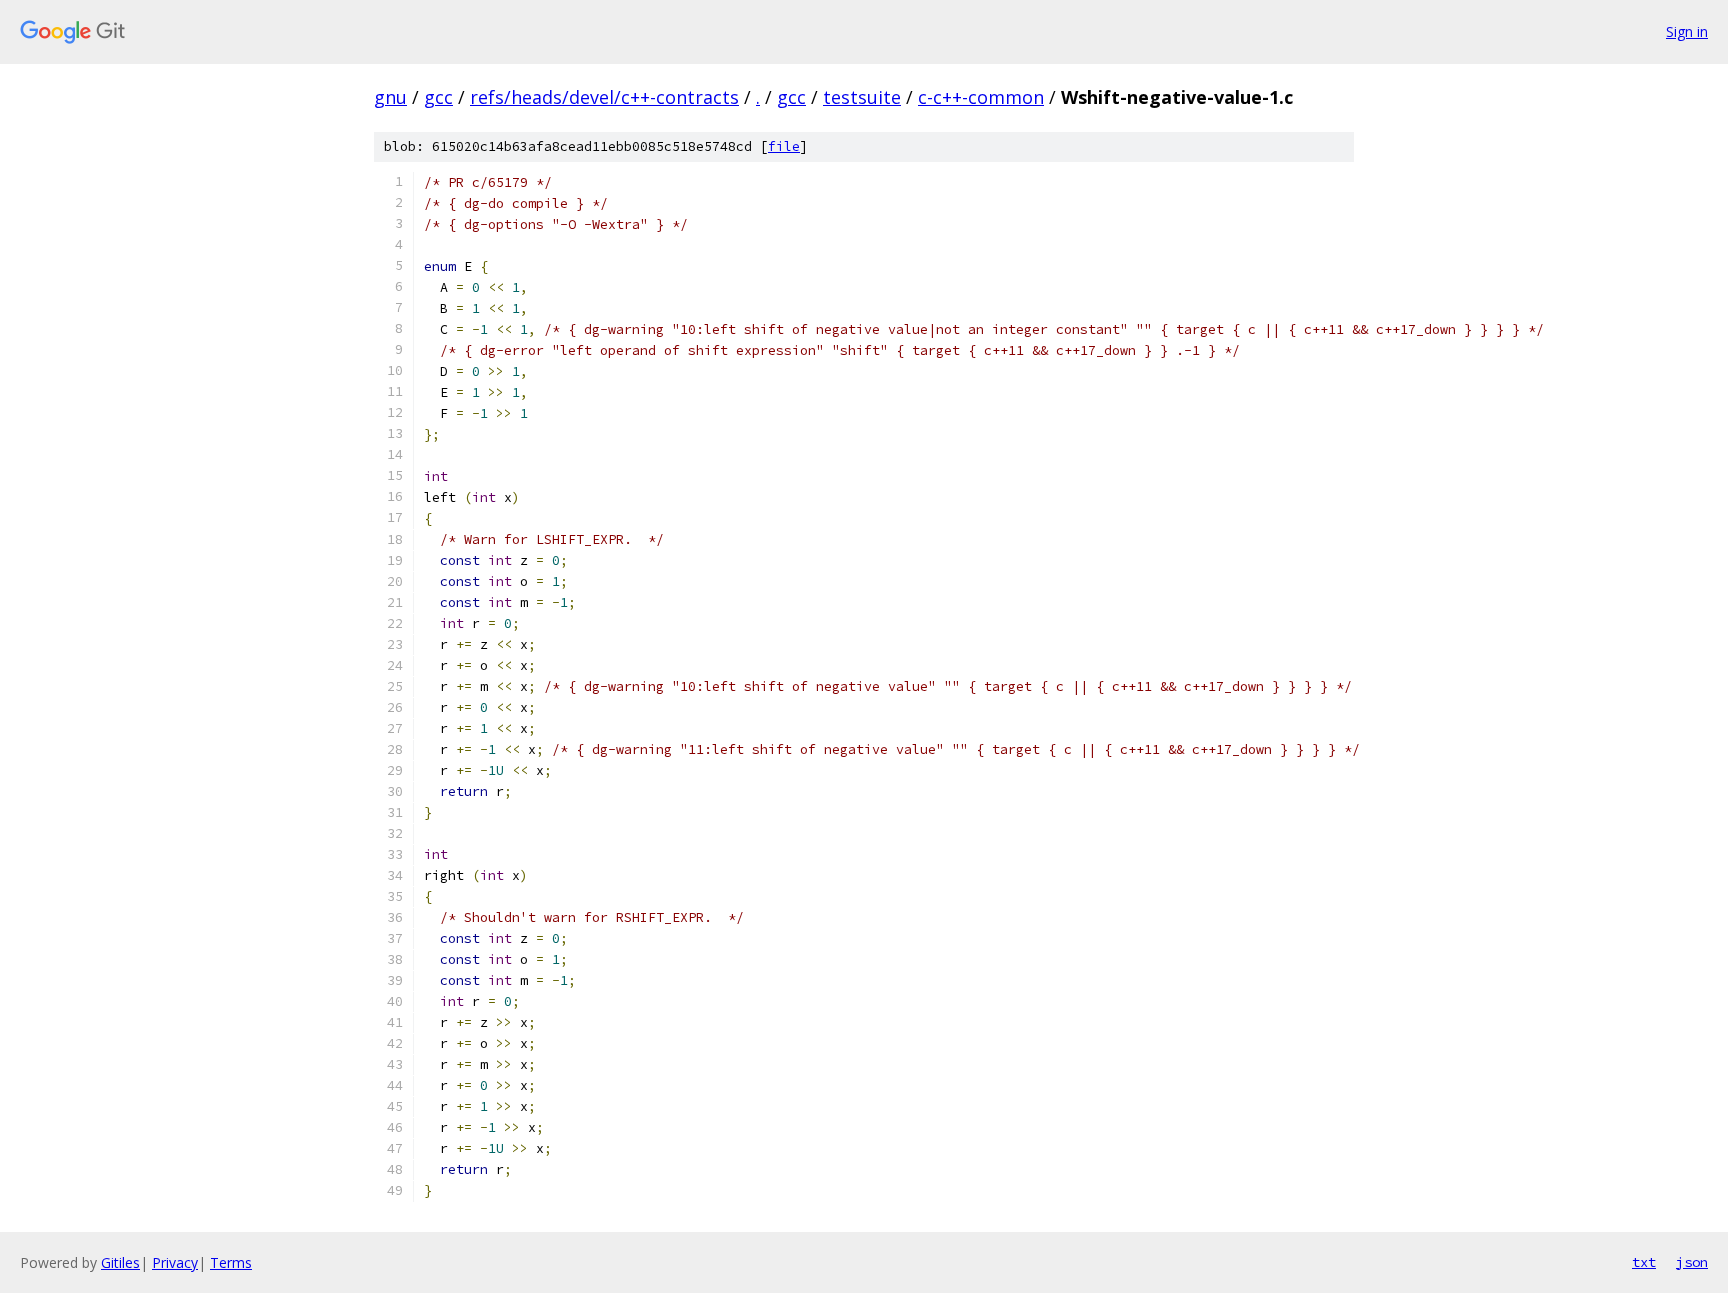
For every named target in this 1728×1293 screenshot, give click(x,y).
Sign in (1687, 31)
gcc (438, 97)
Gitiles (120, 1262)
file (784, 146)
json (1692, 1262)
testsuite (862, 97)
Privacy (175, 1262)
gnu (390, 97)
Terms (231, 1262)
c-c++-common (981, 97)
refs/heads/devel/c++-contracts (604, 97)
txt (1644, 1262)
